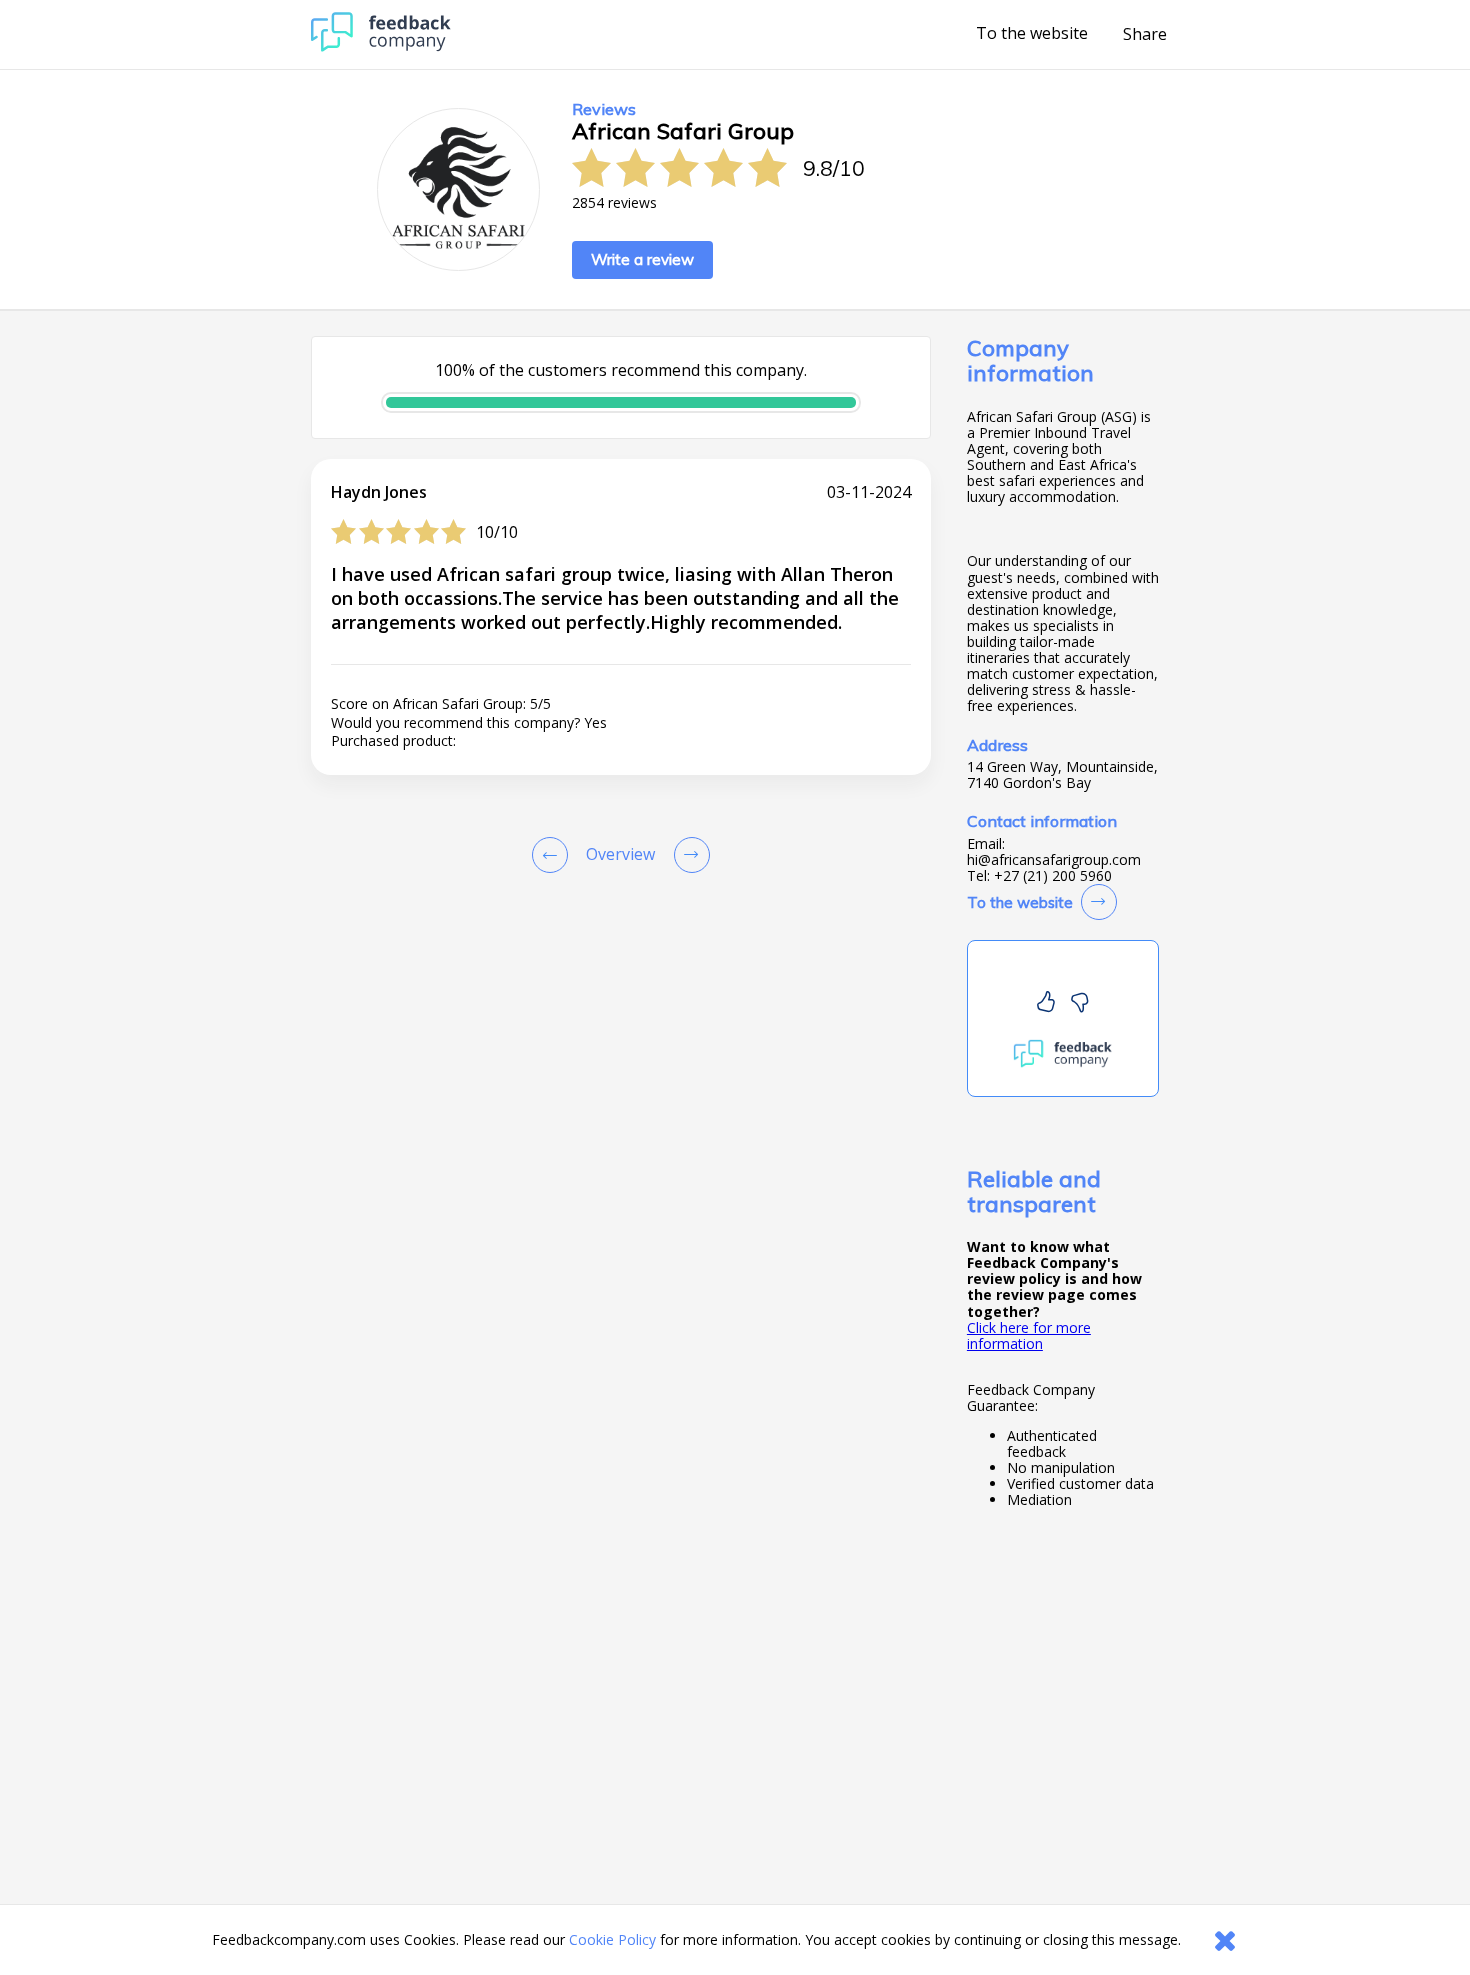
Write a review (642, 259)
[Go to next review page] (688, 855)
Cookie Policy (612, 1939)
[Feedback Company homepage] (381, 46)
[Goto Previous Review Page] (554, 855)
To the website (1032, 34)
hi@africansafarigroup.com (1054, 860)
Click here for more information (1029, 1335)
